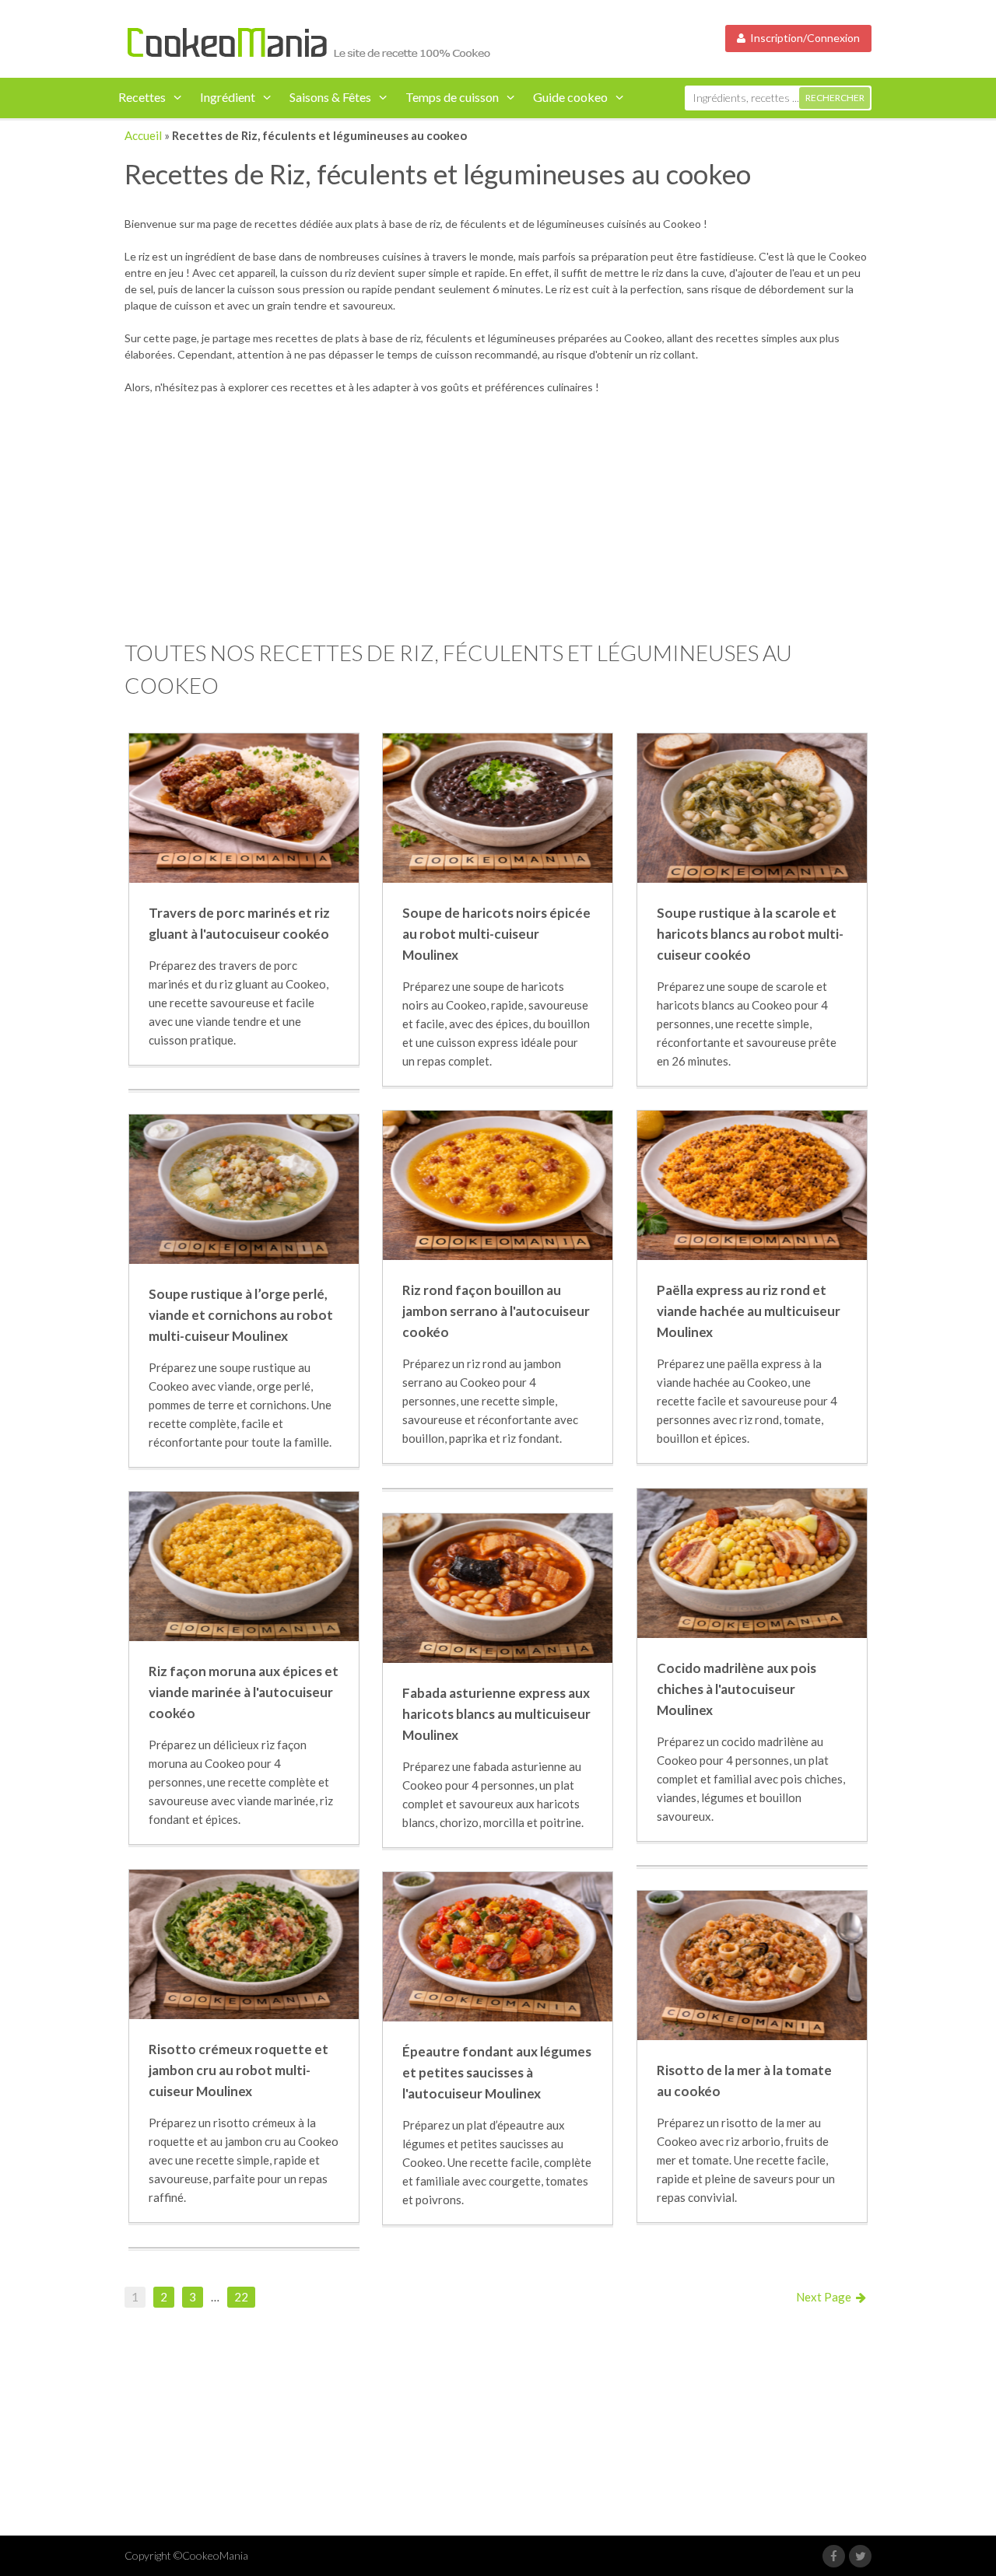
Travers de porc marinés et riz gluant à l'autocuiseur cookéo (239, 923)
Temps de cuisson (452, 97)
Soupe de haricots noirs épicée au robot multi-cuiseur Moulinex (496, 934)
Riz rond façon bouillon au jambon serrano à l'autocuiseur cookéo (496, 1311)
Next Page (826, 2297)
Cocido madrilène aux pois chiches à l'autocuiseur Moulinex (736, 1689)
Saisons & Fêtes (330, 97)
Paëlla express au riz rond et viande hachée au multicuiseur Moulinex (749, 1311)
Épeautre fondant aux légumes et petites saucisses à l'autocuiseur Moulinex (497, 2072)
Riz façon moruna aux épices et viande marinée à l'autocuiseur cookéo (244, 1692)
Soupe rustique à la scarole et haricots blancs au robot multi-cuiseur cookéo (750, 934)
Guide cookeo (570, 97)
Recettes (142, 97)
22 (241, 2297)
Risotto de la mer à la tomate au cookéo (744, 2081)
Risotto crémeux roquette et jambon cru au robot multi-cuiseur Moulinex (238, 2070)
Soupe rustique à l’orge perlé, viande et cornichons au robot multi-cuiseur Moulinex (241, 1315)
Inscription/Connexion (803, 38)
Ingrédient (228, 97)
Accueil (143, 135)
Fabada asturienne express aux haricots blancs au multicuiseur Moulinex (496, 1714)
